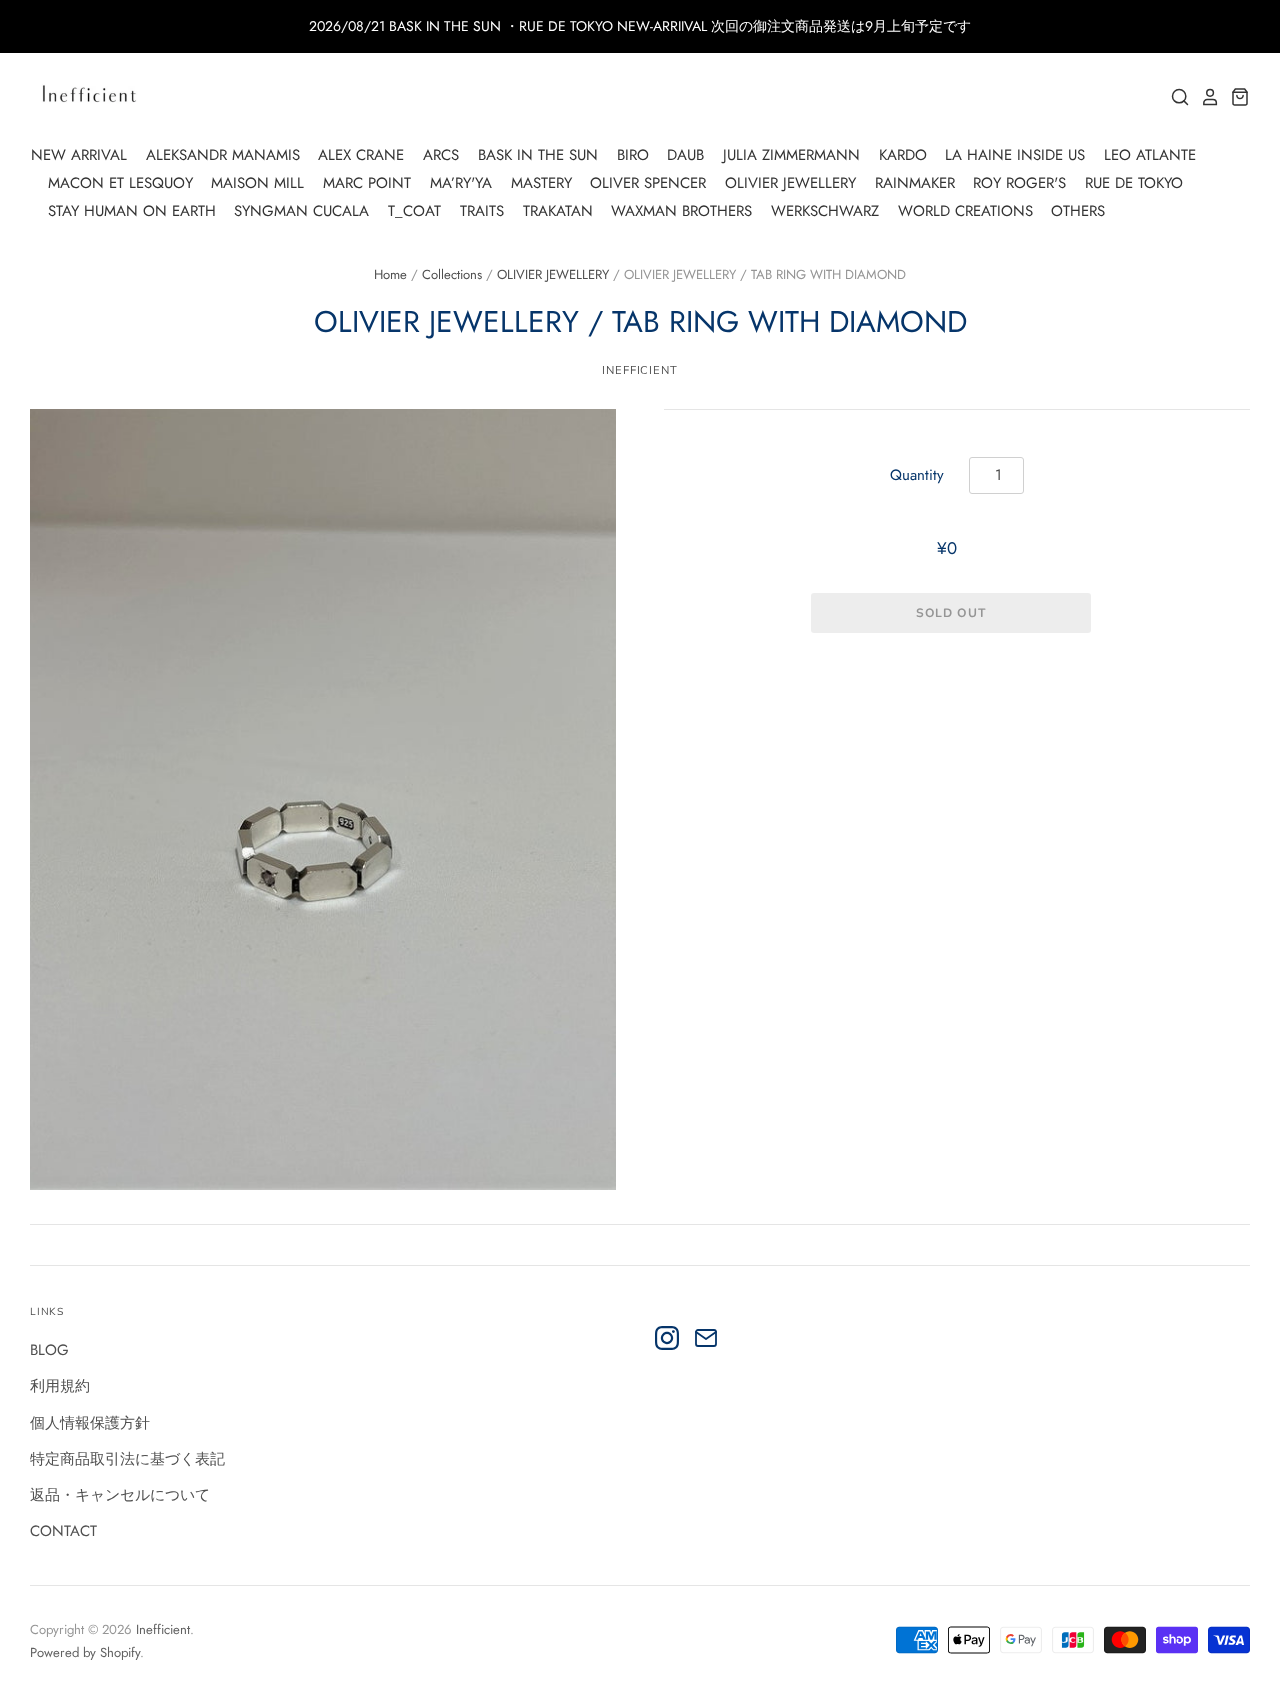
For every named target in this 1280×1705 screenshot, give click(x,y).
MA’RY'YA (461, 183)
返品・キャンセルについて (120, 1495)
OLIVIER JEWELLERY (790, 183)
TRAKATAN (558, 211)
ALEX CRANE (361, 155)
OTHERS (1078, 211)
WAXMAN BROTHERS (681, 211)
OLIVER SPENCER (648, 183)
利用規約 (60, 1386)
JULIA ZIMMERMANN (791, 155)
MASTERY (541, 183)
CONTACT (63, 1531)
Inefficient (163, 1629)
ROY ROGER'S (1019, 183)
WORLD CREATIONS (965, 211)
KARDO (903, 155)
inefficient (640, 370)
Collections (452, 274)
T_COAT (414, 211)
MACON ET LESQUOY (120, 183)
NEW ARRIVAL (79, 155)
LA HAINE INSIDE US (1015, 155)
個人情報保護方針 (90, 1423)
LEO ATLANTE (1150, 155)
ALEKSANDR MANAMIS (223, 155)
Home (390, 274)
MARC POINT (367, 183)
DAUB (685, 155)
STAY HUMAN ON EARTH (132, 211)
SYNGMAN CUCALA (301, 211)
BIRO (633, 155)
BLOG (49, 1350)
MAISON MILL (257, 183)
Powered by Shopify (85, 1652)
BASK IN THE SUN (538, 155)
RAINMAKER (915, 183)
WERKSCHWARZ (825, 211)
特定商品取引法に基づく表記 (127, 1459)
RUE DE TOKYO (1134, 183)
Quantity (917, 475)
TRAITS (482, 211)
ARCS (441, 155)
